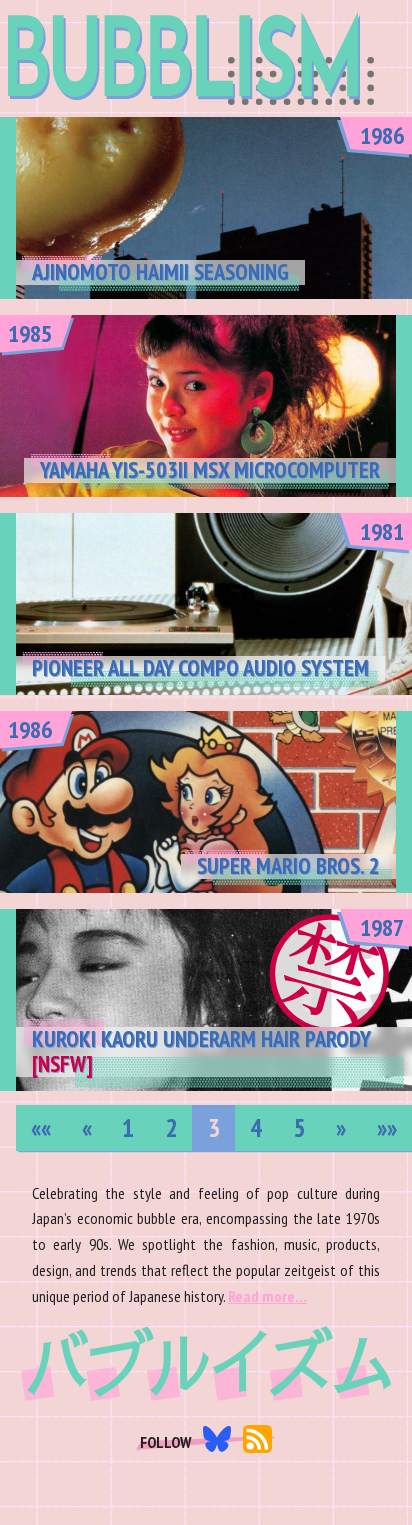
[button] (41, 1128)
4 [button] (256, 1127)
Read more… (267, 1296)
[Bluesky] (217, 1442)
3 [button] (214, 1127)
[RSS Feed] (257, 1443)
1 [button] (128, 1127)
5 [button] (299, 1127)
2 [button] (171, 1127)
